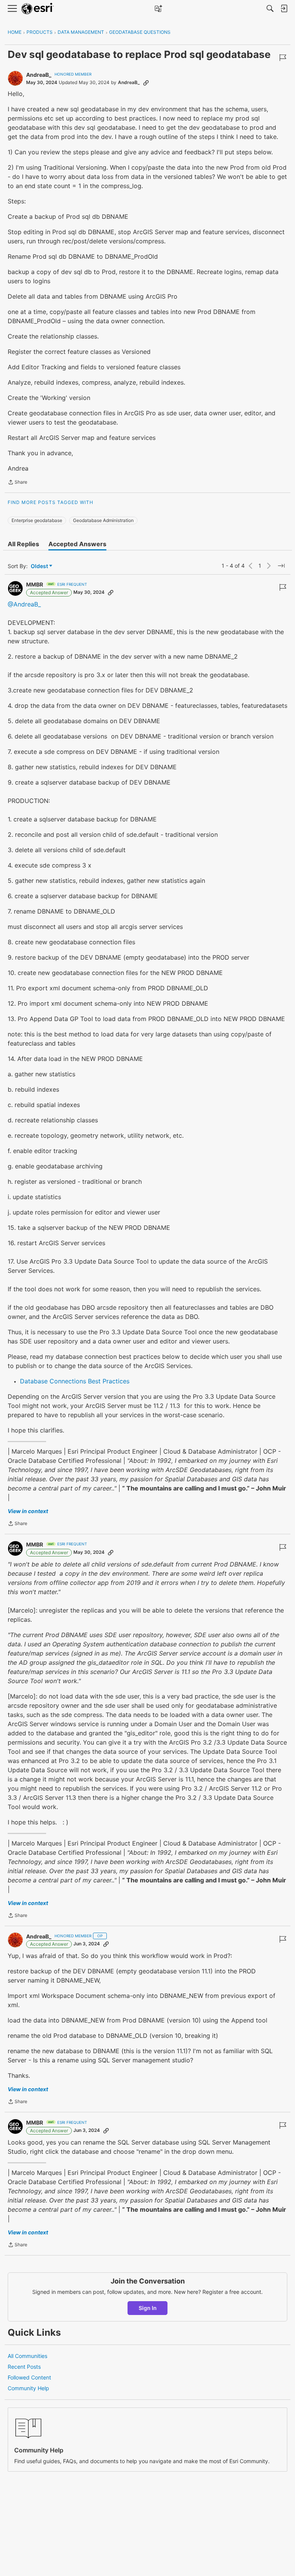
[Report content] (283, 58)
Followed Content (29, 2377)
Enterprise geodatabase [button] (37, 520)
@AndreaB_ (24, 604)
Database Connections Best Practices (75, 1381)
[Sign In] (284, 8)
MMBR (35, 584)
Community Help (28, 2388)
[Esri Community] (38, 9)
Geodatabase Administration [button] (103, 520)
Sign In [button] (148, 2308)
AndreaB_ (39, 75)
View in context (28, 1511)
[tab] (23, 544)
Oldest (40, 566)
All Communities (27, 2356)
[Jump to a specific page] (281, 566)
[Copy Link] (146, 83)
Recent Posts (24, 2367)
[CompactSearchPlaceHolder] (270, 8)
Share (17, 483)
